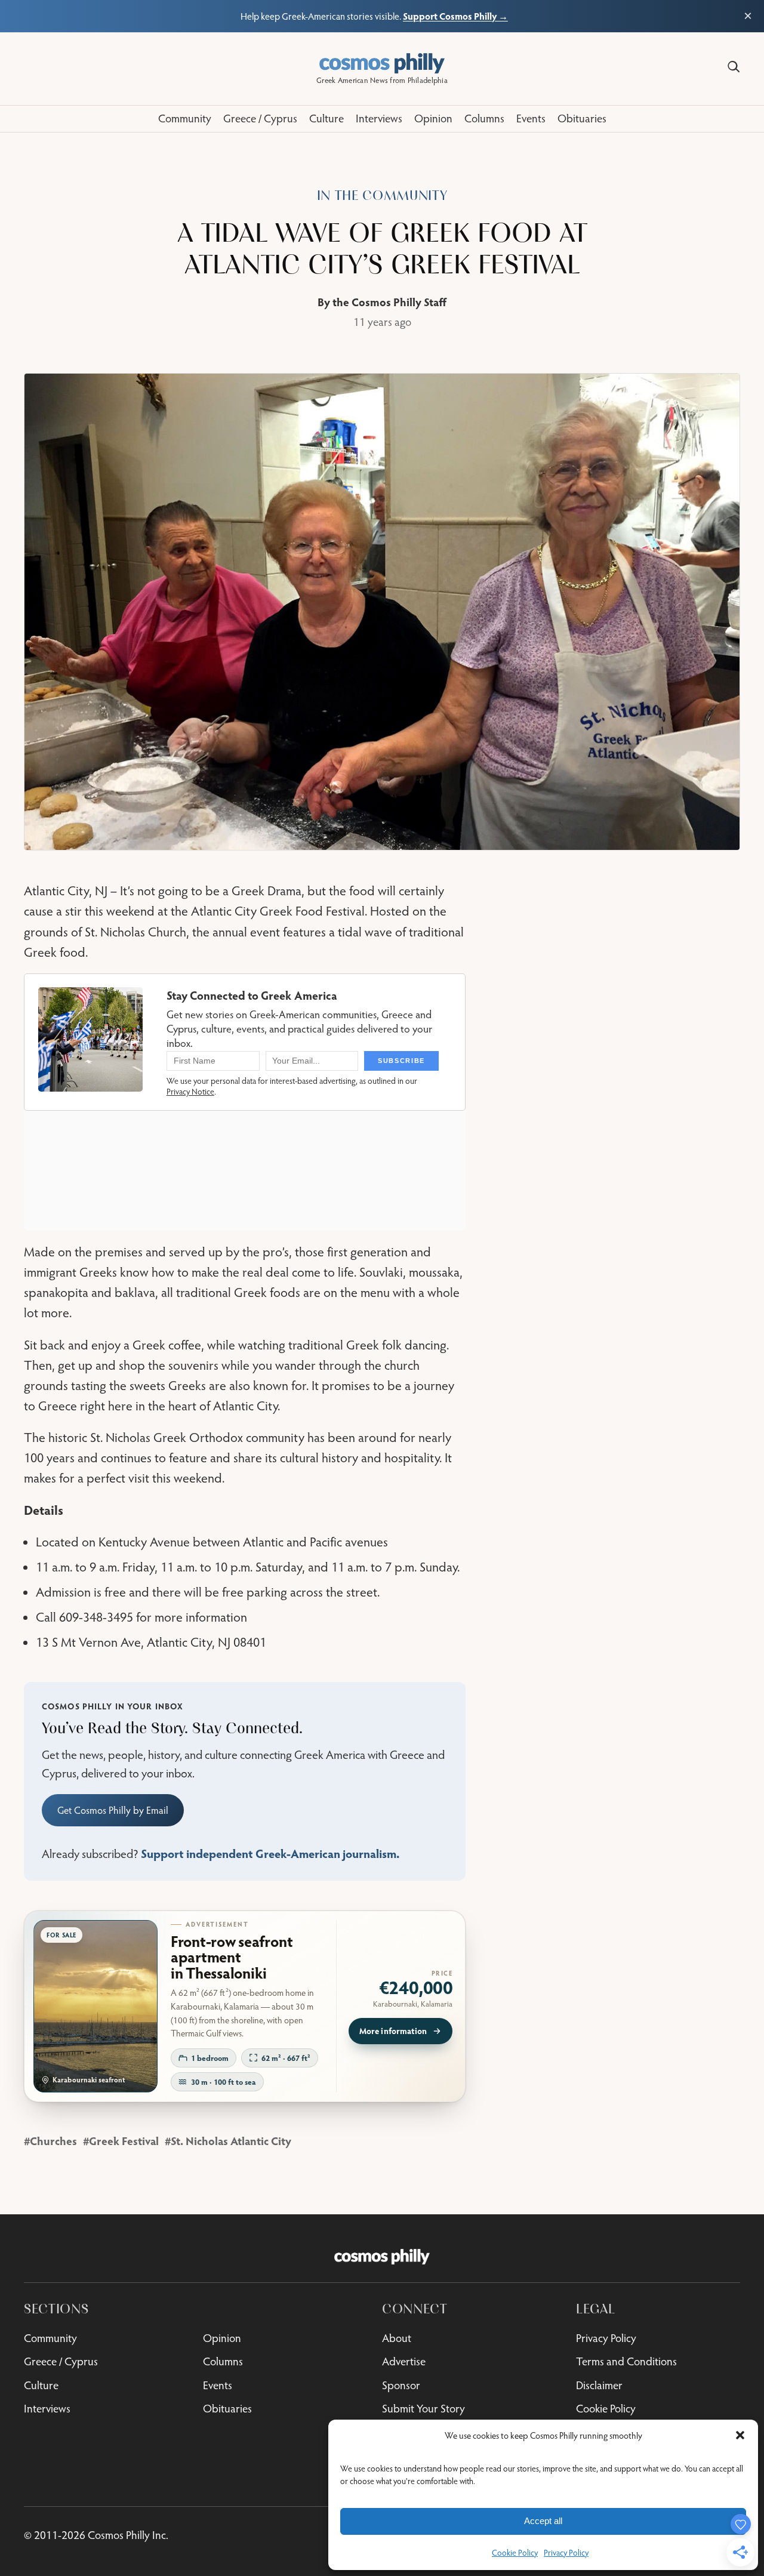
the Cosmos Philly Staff (389, 302)
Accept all (543, 2521)
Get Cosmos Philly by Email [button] (113, 1810)
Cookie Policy (515, 2553)
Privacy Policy (566, 2553)
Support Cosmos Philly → (455, 16)
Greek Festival (124, 2141)
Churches (53, 2141)
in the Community (382, 195)
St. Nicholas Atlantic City (231, 2141)
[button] (740, 2435)
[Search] (734, 67)
